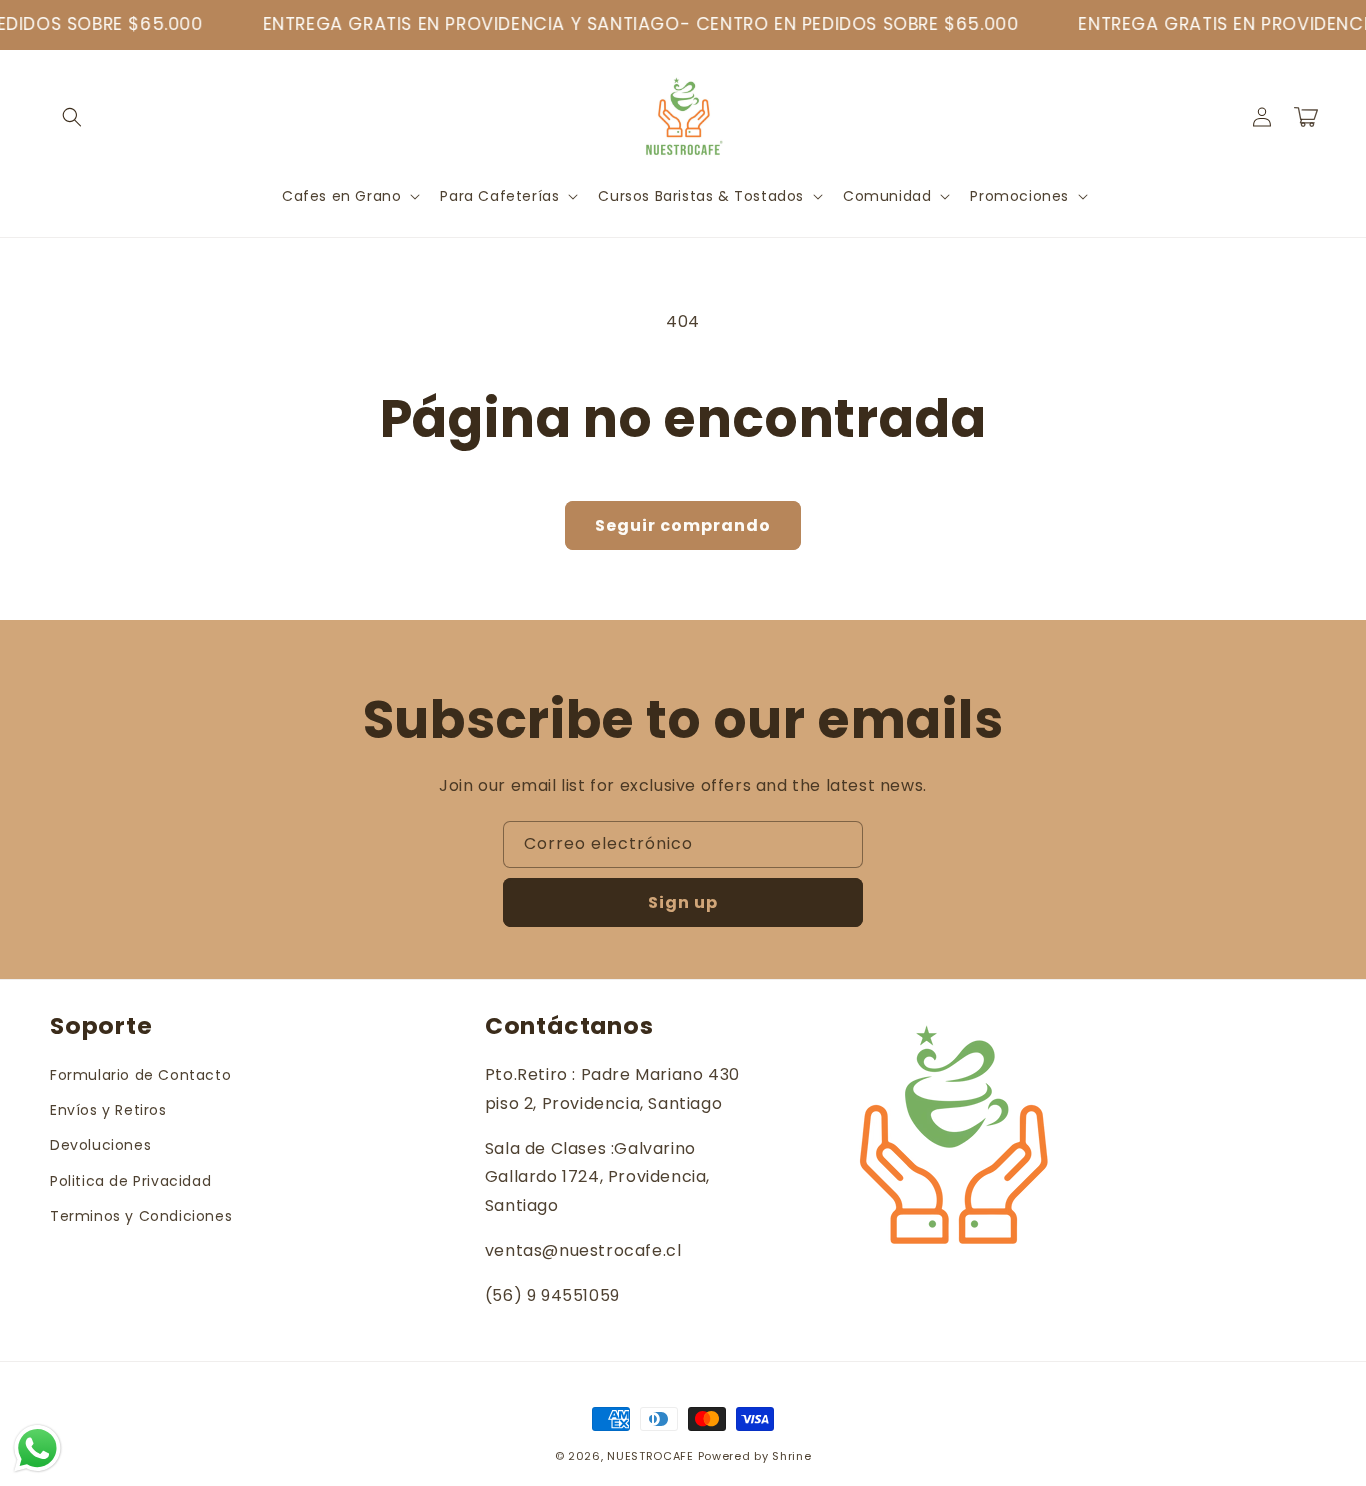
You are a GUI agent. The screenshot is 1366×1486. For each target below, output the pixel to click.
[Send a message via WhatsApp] (37, 1448)
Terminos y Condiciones (141, 1216)
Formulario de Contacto (140, 1075)
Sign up (683, 902)
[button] (72, 117)
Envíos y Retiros (108, 1110)
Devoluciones (100, 1145)
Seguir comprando (683, 525)
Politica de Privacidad (130, 1181)
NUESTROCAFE (650, 1456)
